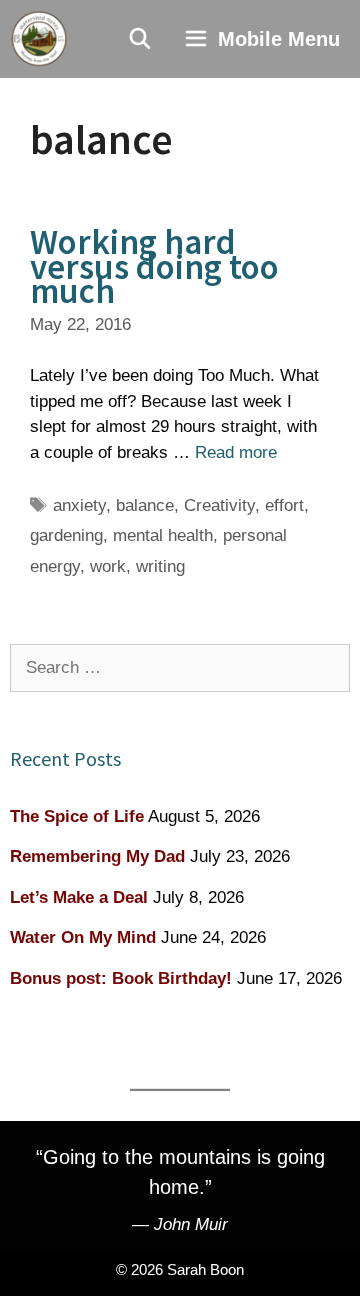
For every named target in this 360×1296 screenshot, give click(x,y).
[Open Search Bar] (141, 39)
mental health (163, 535)
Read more (236, 452)
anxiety (79, 505)
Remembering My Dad (97, 856)
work (108, 566)
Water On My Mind (83, 937)
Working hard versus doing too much (154, 266)
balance (145, 505)
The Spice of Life (77, 816)
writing (160, 566)
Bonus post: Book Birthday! (121, 978)
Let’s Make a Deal (79, 897)
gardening (66, 535)
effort (284, 505)
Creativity (219, 505)
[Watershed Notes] (39, 39)
